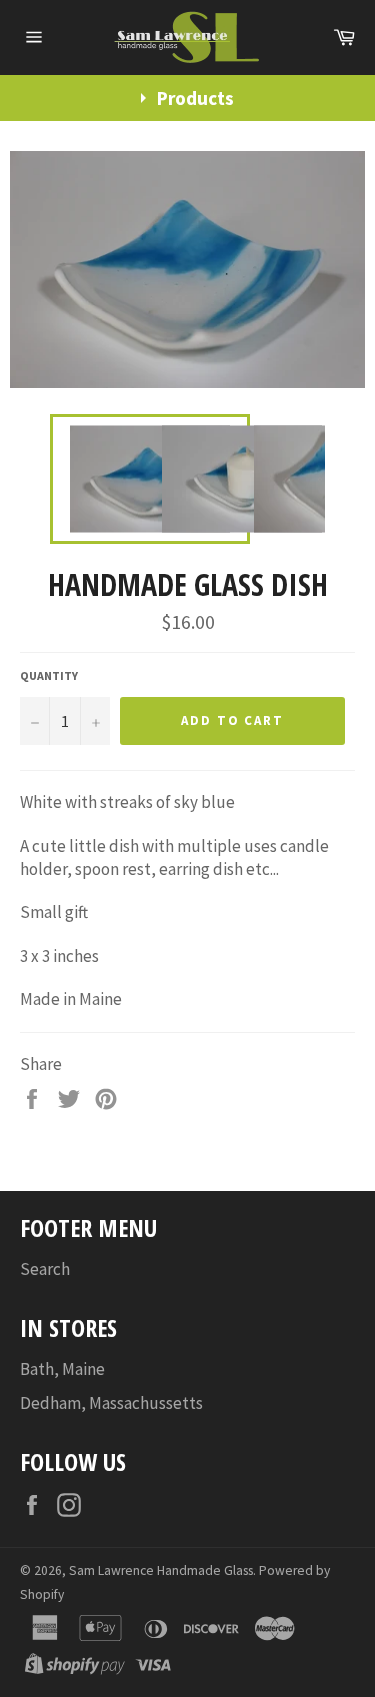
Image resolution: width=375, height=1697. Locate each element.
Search (45, 1269)
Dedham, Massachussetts (111, 1403)
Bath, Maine (62, 1369)
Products (195, 98)
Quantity (49, 675)
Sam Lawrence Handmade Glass (161, 1570)
